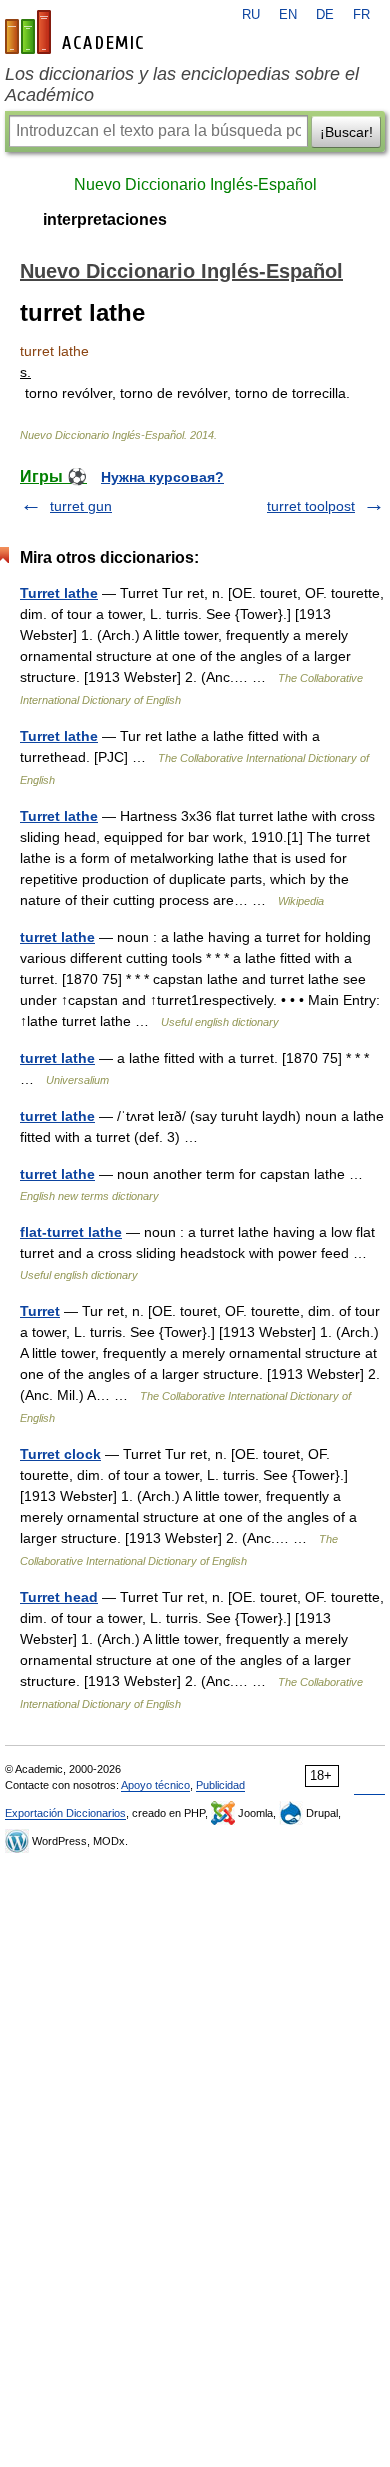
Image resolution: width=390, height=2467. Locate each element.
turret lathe (57, 937)
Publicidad (220, 1785)
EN (288, 15)
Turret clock (60, 1454)
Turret (40, 1311)
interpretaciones (105, 219)
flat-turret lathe (71, 1232)
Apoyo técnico (155, 1785)
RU (251, 15)
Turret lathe (59, 593)
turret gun (81, 506)
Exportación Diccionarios (65, 1813)
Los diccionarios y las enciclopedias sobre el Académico (182, 84)
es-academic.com (77, 32)
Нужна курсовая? (162, 477)
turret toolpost (311, 506)
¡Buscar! (346, 132)
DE (325, 15)
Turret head (59, 1597)
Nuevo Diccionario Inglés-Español (195, 184)
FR (361, 15)
